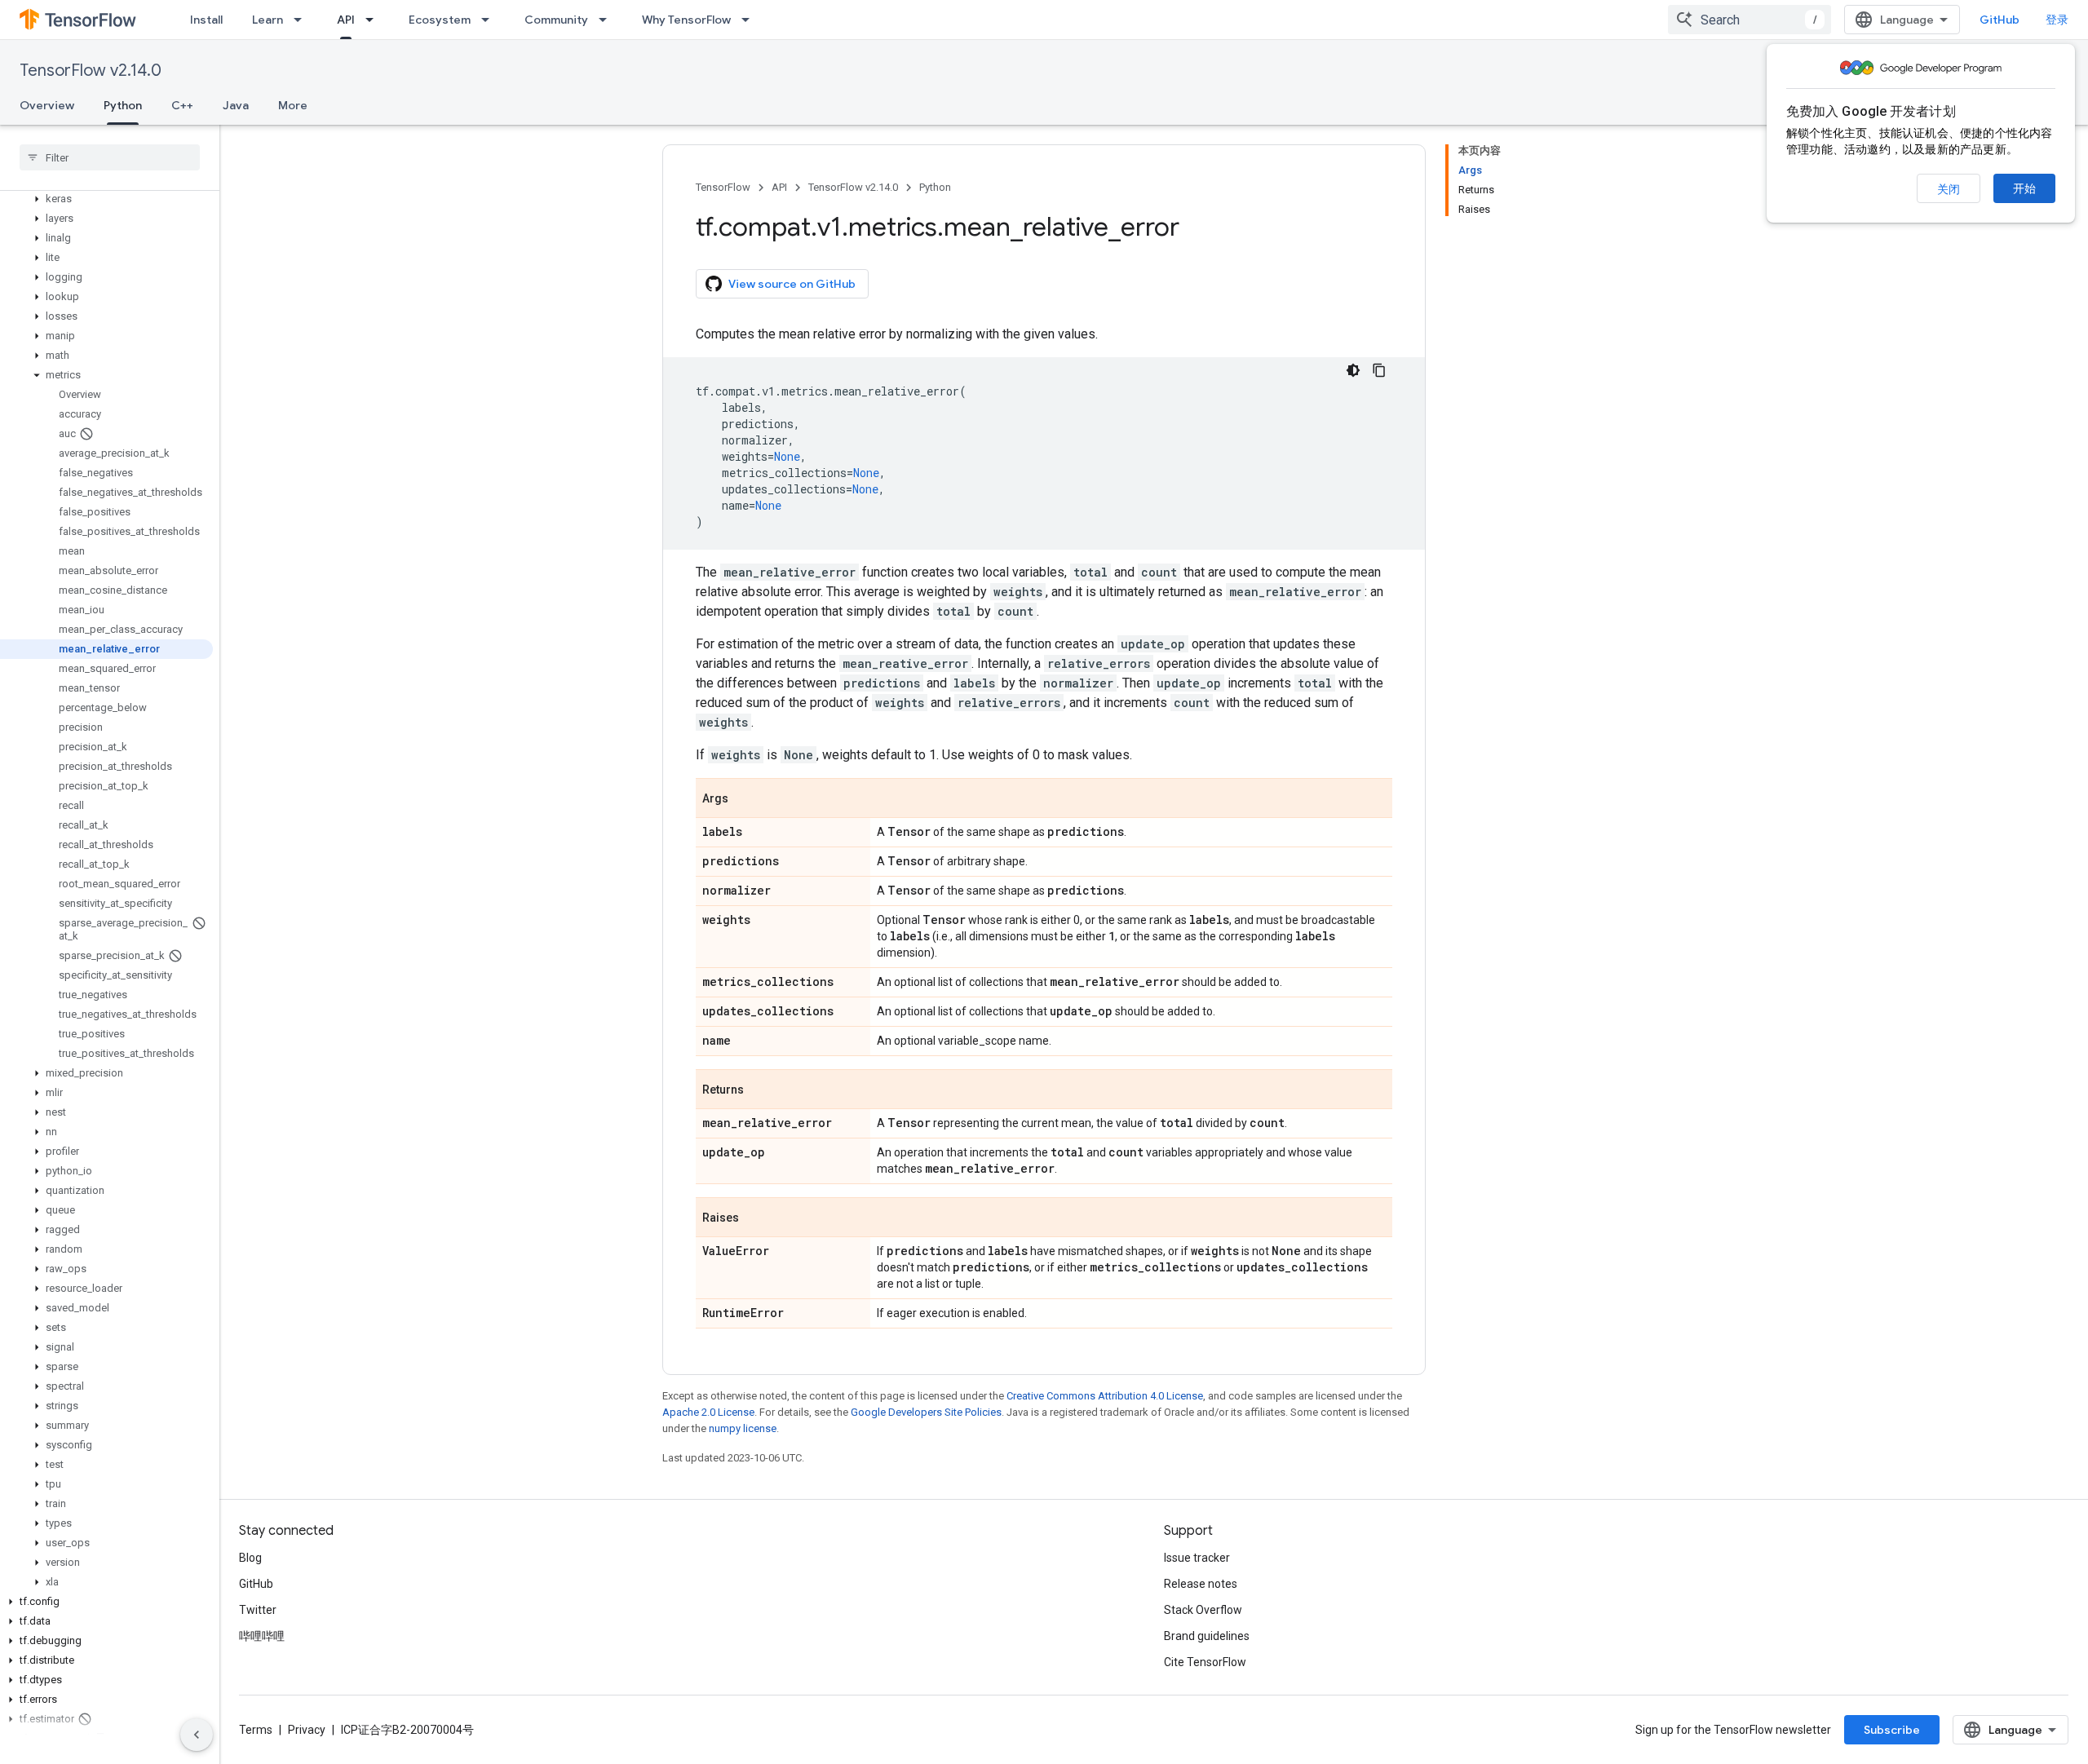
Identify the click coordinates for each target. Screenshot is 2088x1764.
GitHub (2000, 20)
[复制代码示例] (1379, 370)
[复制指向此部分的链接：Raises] (755, 1218)
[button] (106, 199)
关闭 (1949, 189)
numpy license (743, 1428)
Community (556, 20)
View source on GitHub (792, 284)
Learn (268, 20)
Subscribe (1892, 1730)
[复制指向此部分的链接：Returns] (760, 1090)
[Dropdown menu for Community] (608, 20)
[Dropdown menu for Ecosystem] (490, 20)
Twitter (258, 1610)
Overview (47, 105)
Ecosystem (440, 20)
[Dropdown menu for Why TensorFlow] (750, 20)
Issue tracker (1197, 1558)
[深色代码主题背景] (1353, 370)
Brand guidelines (1207, 1636)
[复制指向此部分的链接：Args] (745, 799)
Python (123, 105)
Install (206, 20)
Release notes (1201, 1584)
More (293, 105)
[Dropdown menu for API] (374, 20)
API (346, 20)
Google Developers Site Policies (926, 1412)
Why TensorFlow (686, 20)
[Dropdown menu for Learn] (303, 20)
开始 (2024, 188)
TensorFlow (723, 187)
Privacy (307, 1730)
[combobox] (1750, 20)
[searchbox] (110, 157)
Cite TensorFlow (1205, 1662)
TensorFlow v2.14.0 (91, 71)
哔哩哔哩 (262, 1636)
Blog (250, 1558)
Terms (256, 1730)
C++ (182, 105)
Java (236, 105)
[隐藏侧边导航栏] (197, 1735)
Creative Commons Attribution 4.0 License (1105, 1396)
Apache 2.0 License (708, 1412)
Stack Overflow (1203, 1610)
